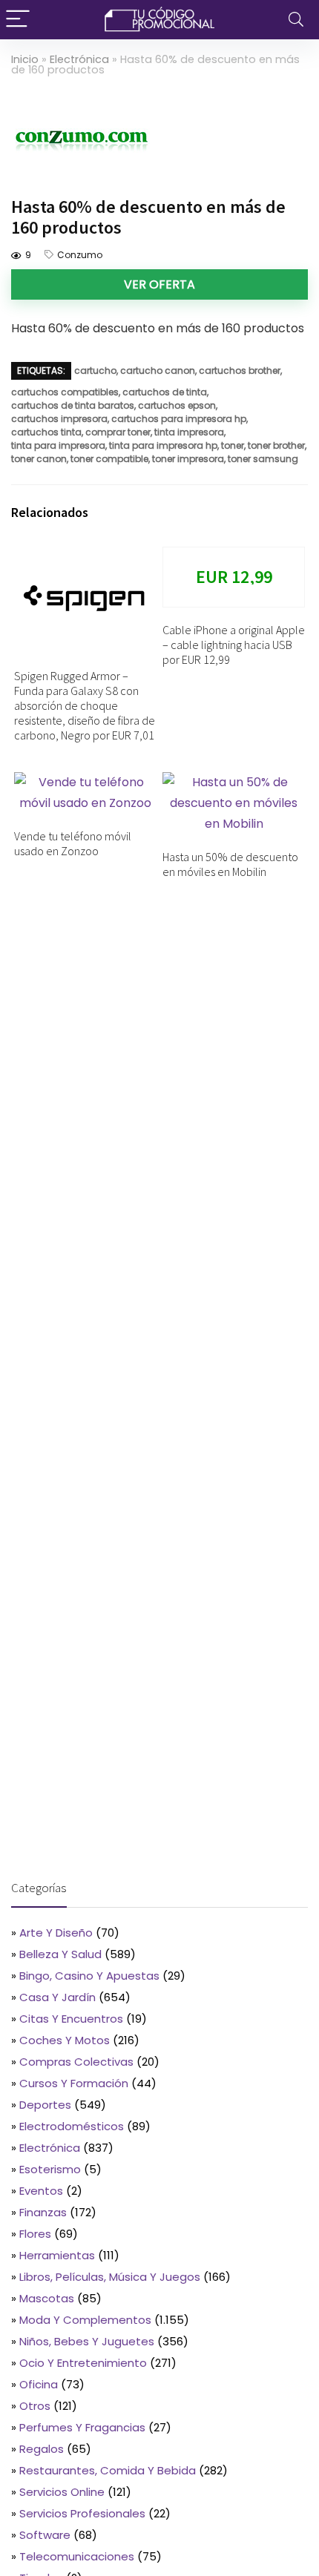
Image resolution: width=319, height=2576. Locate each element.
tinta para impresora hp (163, 445)
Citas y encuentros (71, 2019)
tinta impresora (189, 432)
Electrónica (79, 59)
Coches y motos (65, 2040)
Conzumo (80, 255)
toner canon (39, 459)
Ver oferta (159, 284)
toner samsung (263, 459)
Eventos (41, 2191)
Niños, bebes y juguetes (87, 2341)
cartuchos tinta (46, 432)
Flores (35, 2234)
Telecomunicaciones (77, 2556)
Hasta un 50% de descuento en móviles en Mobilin (230, 864)
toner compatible (109, 459)
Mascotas (47, 2298)
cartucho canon (158, 370)
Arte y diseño (56, 1933)
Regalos (42, 2449)
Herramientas (57, 2255)
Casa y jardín (57, 1997)
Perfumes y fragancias (82, 2427)
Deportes (45, 2105)
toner (233, 445)
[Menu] (18, 20)
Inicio (25, 59)
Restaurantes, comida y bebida (108, 2470)
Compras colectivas (76, 2062)
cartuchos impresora (59, 419)
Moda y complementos (85, 2320)
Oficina (39, 2384)
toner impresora (188, 459)
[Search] (296, 20)
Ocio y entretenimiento (83, 2363)
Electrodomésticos (72, 2126)
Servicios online (62, 2492)
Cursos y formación (74, 2083)
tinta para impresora (58, 445)
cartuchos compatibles (65, 392)
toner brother (276, 445)
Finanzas (43, 2212)
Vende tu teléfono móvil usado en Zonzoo (73, 843)
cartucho (95, 370)
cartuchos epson (177, 405)
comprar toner (118, 432)
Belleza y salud (60, 1954)
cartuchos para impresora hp (179, 419)
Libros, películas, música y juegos (110, 2277)
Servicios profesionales (82, 2513)
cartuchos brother (240, 370)
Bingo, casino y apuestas (89, 1976)
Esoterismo (50, 2169)
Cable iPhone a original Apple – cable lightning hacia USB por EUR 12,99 (234, 645)
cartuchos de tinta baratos (73, 405)
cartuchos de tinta (165, 392)
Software (45, 2535)
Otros (35, 2406)
